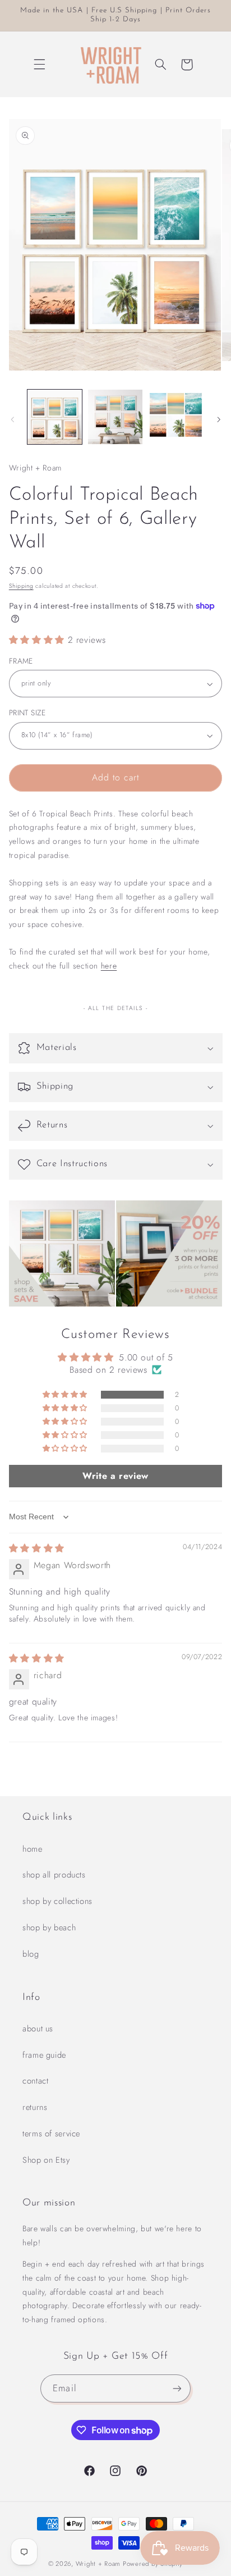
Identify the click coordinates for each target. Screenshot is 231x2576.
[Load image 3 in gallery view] (176, 417)
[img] (37, 1548)
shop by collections (57, 1901)
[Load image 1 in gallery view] (55, 417)
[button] (40, 65)
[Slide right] (219, 420)
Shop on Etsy (46, 2160)
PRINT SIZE (27, 712)
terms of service (51, 2134)
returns (35, 2107)
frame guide (44, 2055)
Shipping (21, 586)
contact (35, 2081)
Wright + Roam (98, 2564)
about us (38, 2029)
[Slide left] (12, 420)
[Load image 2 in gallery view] (115, 417)
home (33, 1849)
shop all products (54, 1875)
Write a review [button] (115, 1476)
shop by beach (49, 1928)
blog (31, 1954)
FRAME (21, 661)
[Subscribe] (177, 2388)
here (109, 966)
